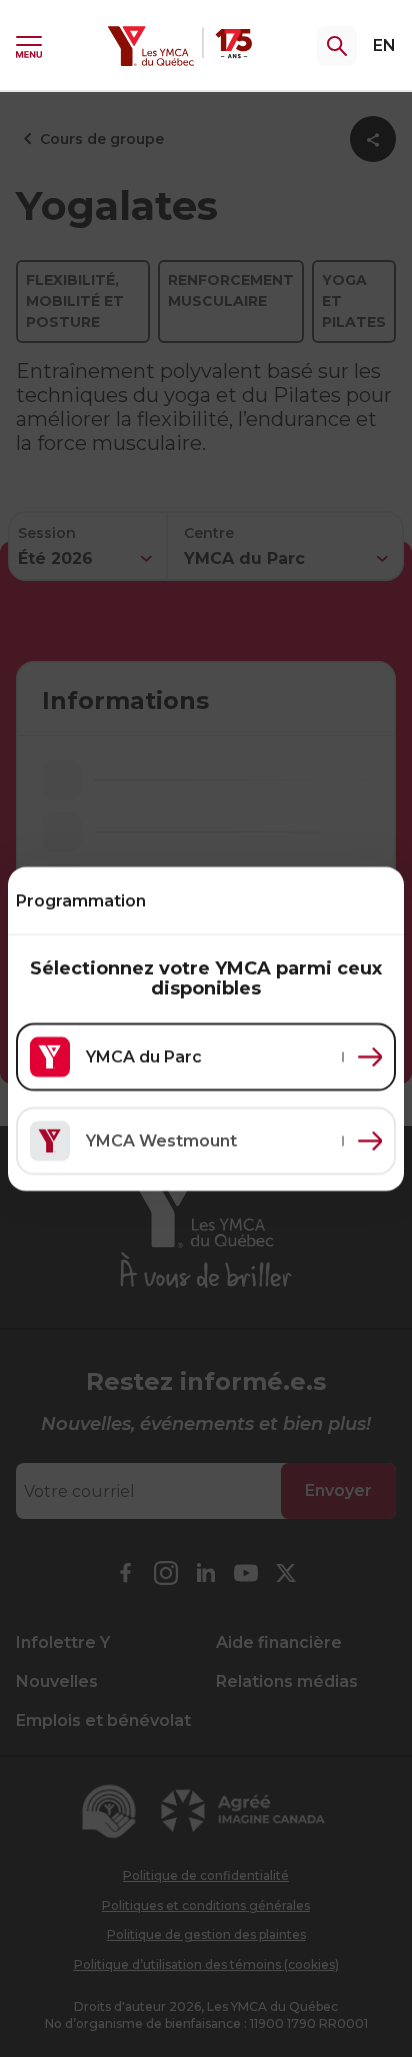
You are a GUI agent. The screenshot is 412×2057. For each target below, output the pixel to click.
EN (384, 45)
